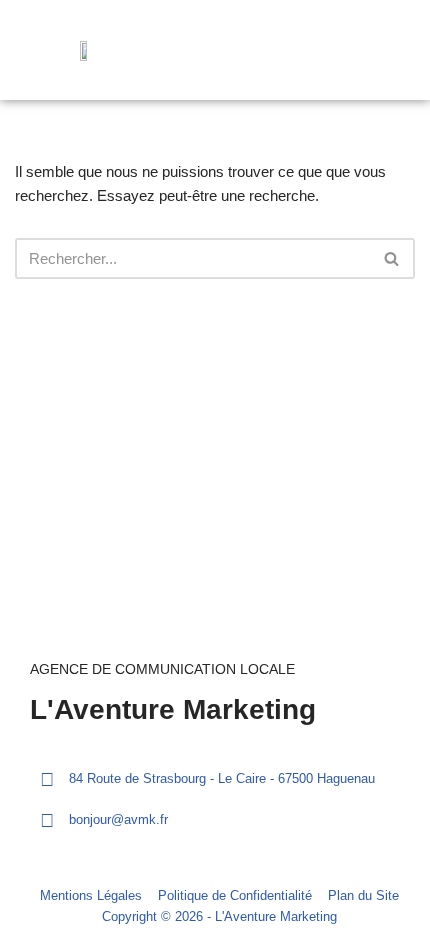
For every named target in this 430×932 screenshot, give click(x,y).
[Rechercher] (392, 258)
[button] (386, 50)
